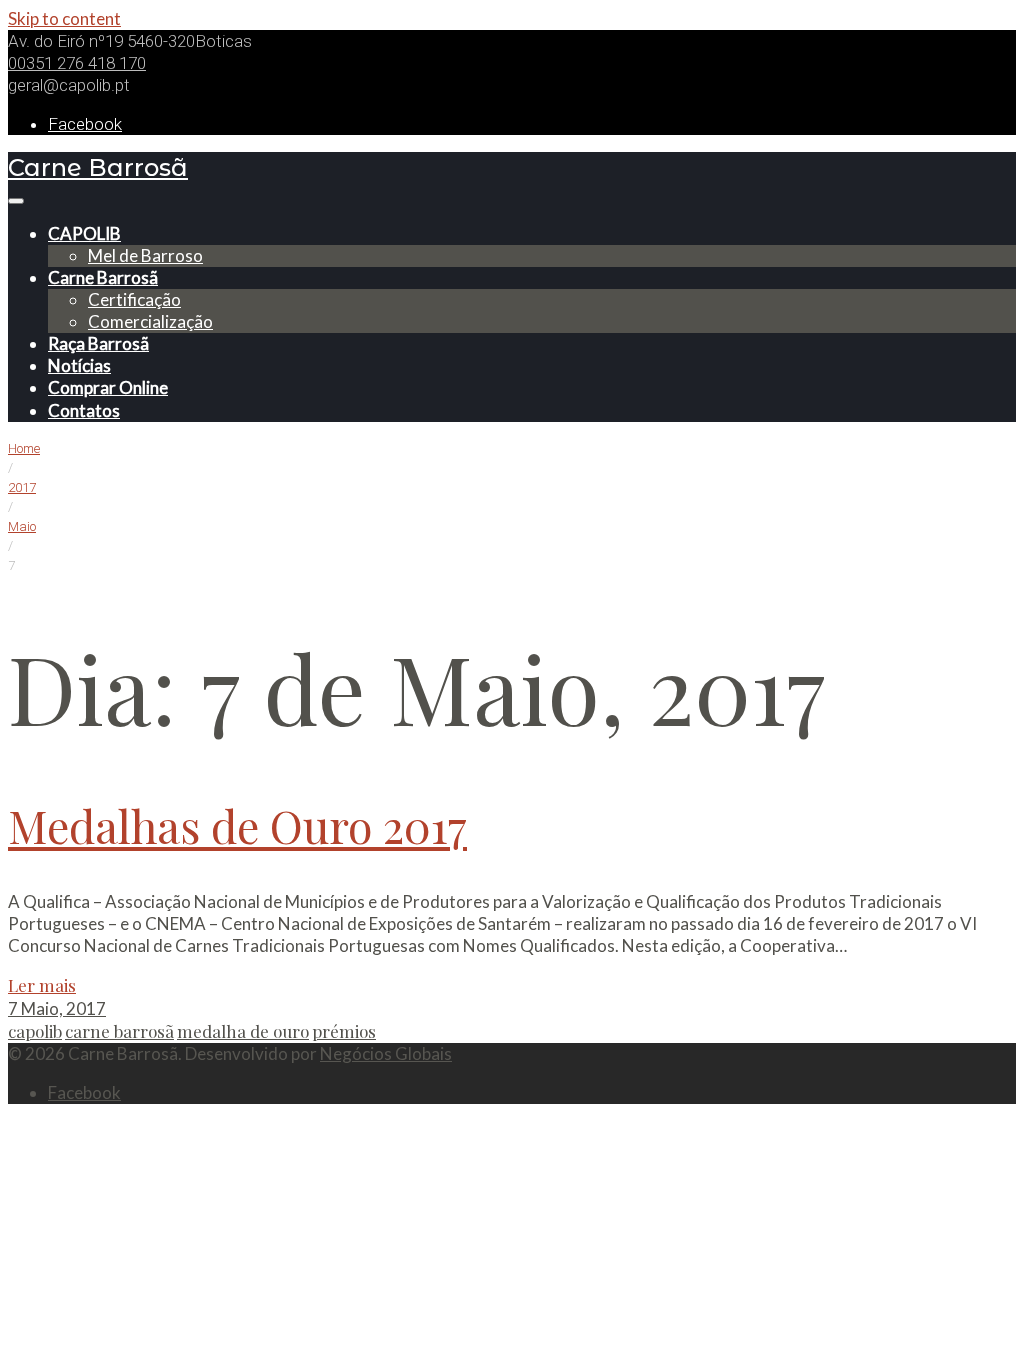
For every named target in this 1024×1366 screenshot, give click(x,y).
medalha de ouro (243, 1031)
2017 (22, 487)
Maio (22, 526)
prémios (344, 1031)
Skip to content (64, 18)
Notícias (79, 365)
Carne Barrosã (98, 167)
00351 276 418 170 (77, 63)
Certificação (134, 299)
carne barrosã (119, 1031)
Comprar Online (108, 387)
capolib (35, 1031)
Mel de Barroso (145, 255)
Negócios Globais (386, 1053)
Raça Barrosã (98, 343)
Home (24, 448)
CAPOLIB (84, 233)
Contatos (84, 410)
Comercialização (150, 321)
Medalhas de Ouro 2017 (237, 825)
